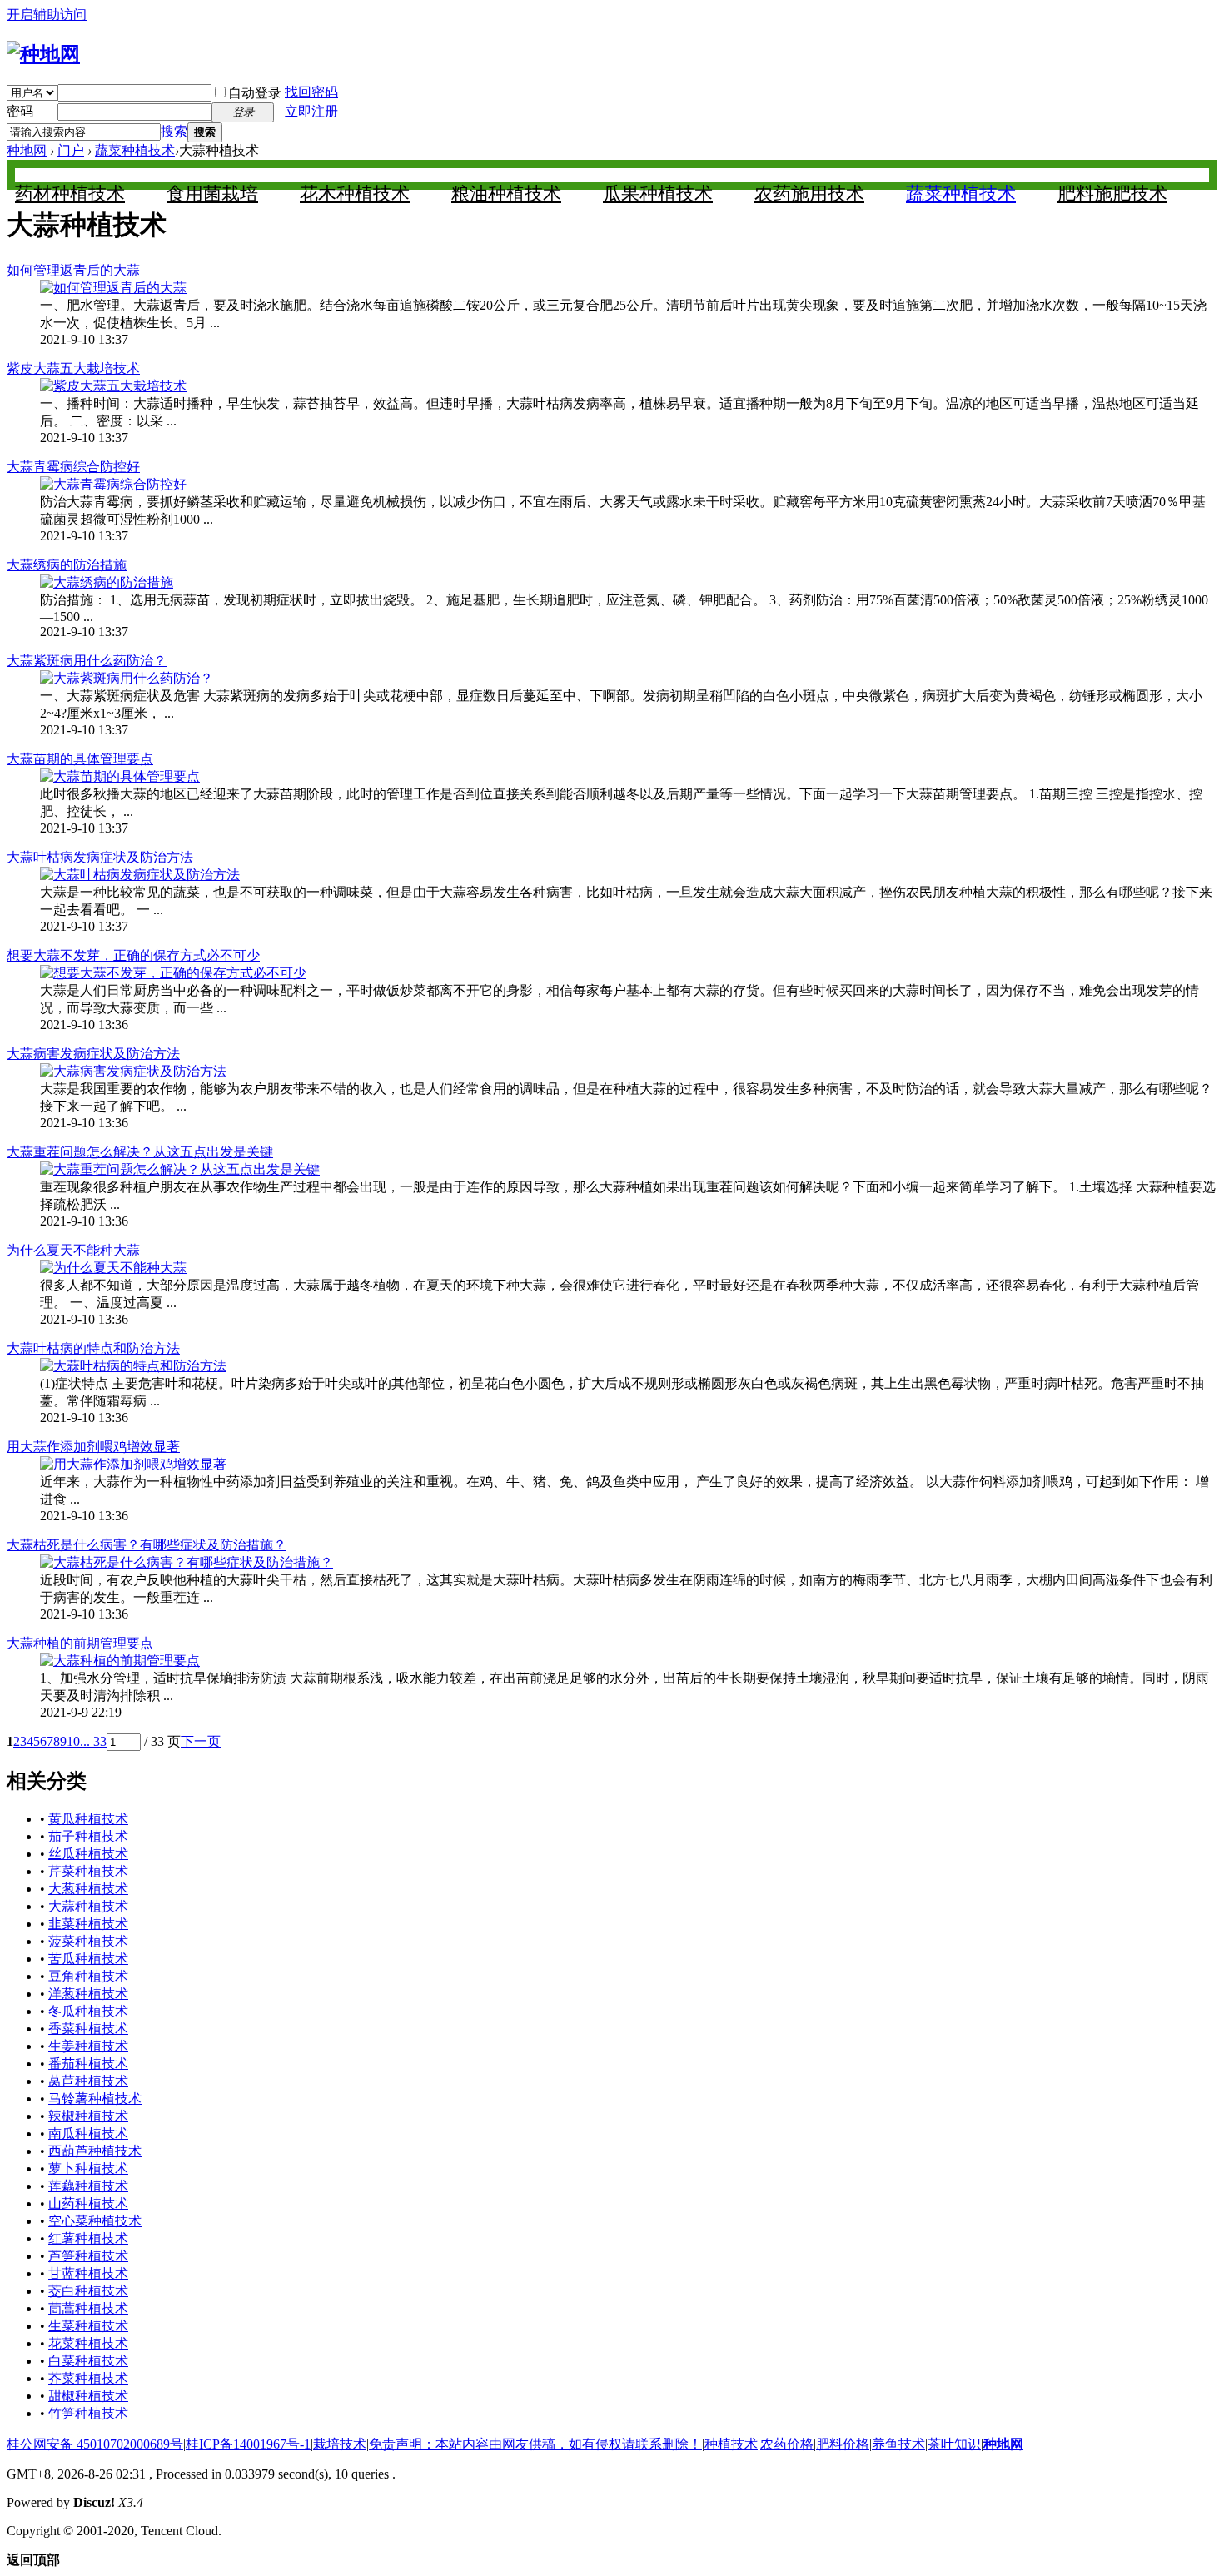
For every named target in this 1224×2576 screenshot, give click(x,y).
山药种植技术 (88, 2203)
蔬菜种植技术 (135, 150)
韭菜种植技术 (88, 1924)
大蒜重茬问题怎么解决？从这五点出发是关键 (140, 1152)
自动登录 (255, 93)
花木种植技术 (355, 194)
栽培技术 (340, 2444)
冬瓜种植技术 (88, 2011)
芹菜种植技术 (88, 1871)
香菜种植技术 (88, 2029)
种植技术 (731, 2444)
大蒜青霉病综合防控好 (73, 467)
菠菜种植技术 (88, 1941)
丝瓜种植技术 (88, 1854)
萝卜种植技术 (88, 2168)
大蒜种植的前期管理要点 (80, 1643)
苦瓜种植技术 (88, 1959)
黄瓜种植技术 (88, 1819)
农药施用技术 (809, 194)
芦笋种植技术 (88, 2256)
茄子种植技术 (88, 1836)
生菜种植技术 (88, 2326)
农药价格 (787, 2444)
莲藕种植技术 (88, 2186)
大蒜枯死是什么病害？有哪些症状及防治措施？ (147, 1545)
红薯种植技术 (88, 2238)
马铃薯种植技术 (95, 2099)
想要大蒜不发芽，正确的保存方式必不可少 (133, 955)
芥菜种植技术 (88, 2378)
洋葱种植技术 (88, 1994)
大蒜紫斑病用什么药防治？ (87, 661)
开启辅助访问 (47, 15)
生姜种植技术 (88, 2046)
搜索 (174, 131)
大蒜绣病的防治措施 (67, 565)
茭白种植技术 (88, 2291)
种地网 (27, 150)
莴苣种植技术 (88, 2081)
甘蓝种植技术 (88, 2273)
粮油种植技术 (506, 194)
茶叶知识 (954, 2444)
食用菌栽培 (212, 194)
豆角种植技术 (88, 1976)
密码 (20, 111)
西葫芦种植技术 (95, 2151)
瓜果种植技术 (658, 194)
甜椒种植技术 (88, 2396)
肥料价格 (843, 2444)
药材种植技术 (70, 194)
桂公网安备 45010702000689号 (95, 2444)
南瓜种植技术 (88, 2133)
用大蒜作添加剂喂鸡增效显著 (93, 1447)
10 (73, 1741)
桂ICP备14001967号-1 (248, 2444)
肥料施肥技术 (1112, 194)
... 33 (93, 1741)
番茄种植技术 (88, 2064)
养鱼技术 (898, 2444)
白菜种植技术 (88, 2361)
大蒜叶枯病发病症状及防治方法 (100, 857)
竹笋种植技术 (88, 2413)
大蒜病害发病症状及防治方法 (93, 1054)
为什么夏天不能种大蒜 (73, 1250)
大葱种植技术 (88, 1889)
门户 (71, 150)
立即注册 (311, 111)
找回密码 (311, 92)
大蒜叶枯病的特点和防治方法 (93, 1348)
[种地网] (43, 54)
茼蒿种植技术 (88, 2308)
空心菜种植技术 (95, 2221)
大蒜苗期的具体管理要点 (80, 759)
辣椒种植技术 (88, 2116)
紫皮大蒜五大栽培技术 (73, 368)
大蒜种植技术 (88, 1906)
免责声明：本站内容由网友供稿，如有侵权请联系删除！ (535, 2444)
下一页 (201, 1741)
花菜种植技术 (88, 2343)
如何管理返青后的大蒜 (73, 270)
